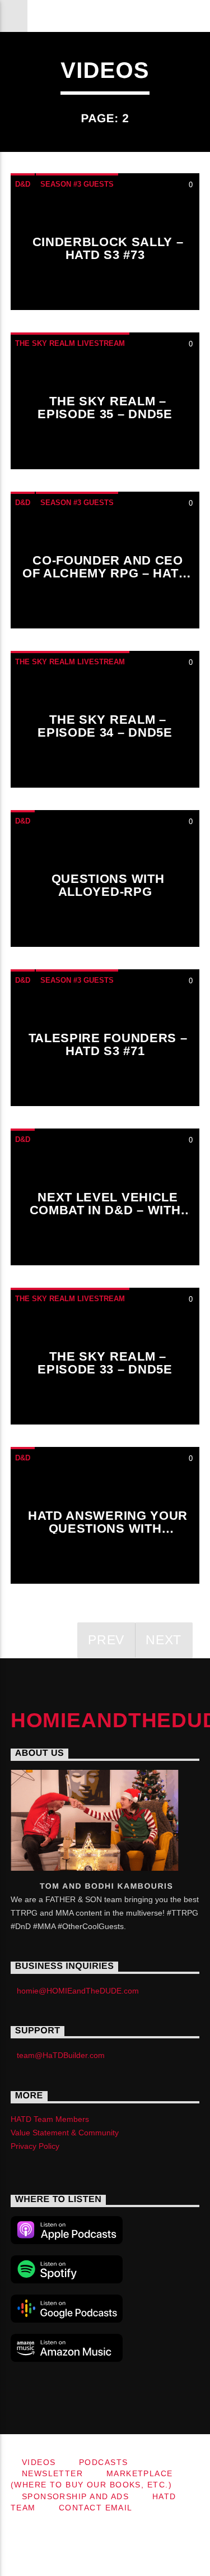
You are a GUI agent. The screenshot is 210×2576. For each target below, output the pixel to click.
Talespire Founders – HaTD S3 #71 (108, 1045)
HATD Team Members (50, 2119)
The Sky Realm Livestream (70, 343)
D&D (23, 184)
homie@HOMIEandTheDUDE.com (78, 1991)
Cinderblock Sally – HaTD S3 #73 (108, 249)
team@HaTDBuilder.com (61, 2055)
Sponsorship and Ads (75, 2496)
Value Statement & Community (65, 2133)
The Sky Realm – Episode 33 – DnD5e (105, 1363)
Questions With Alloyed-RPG (108, 885)
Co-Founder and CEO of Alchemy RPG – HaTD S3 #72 (105, 574)
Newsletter (52, 2473)
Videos (39, 2462)
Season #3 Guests (77, 184)
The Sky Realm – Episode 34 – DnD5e (105, 726)
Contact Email (96, 2508)
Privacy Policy (35, 2146)
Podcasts (104, 2462)
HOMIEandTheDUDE (105, 15)
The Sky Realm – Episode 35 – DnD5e (105, 408)
